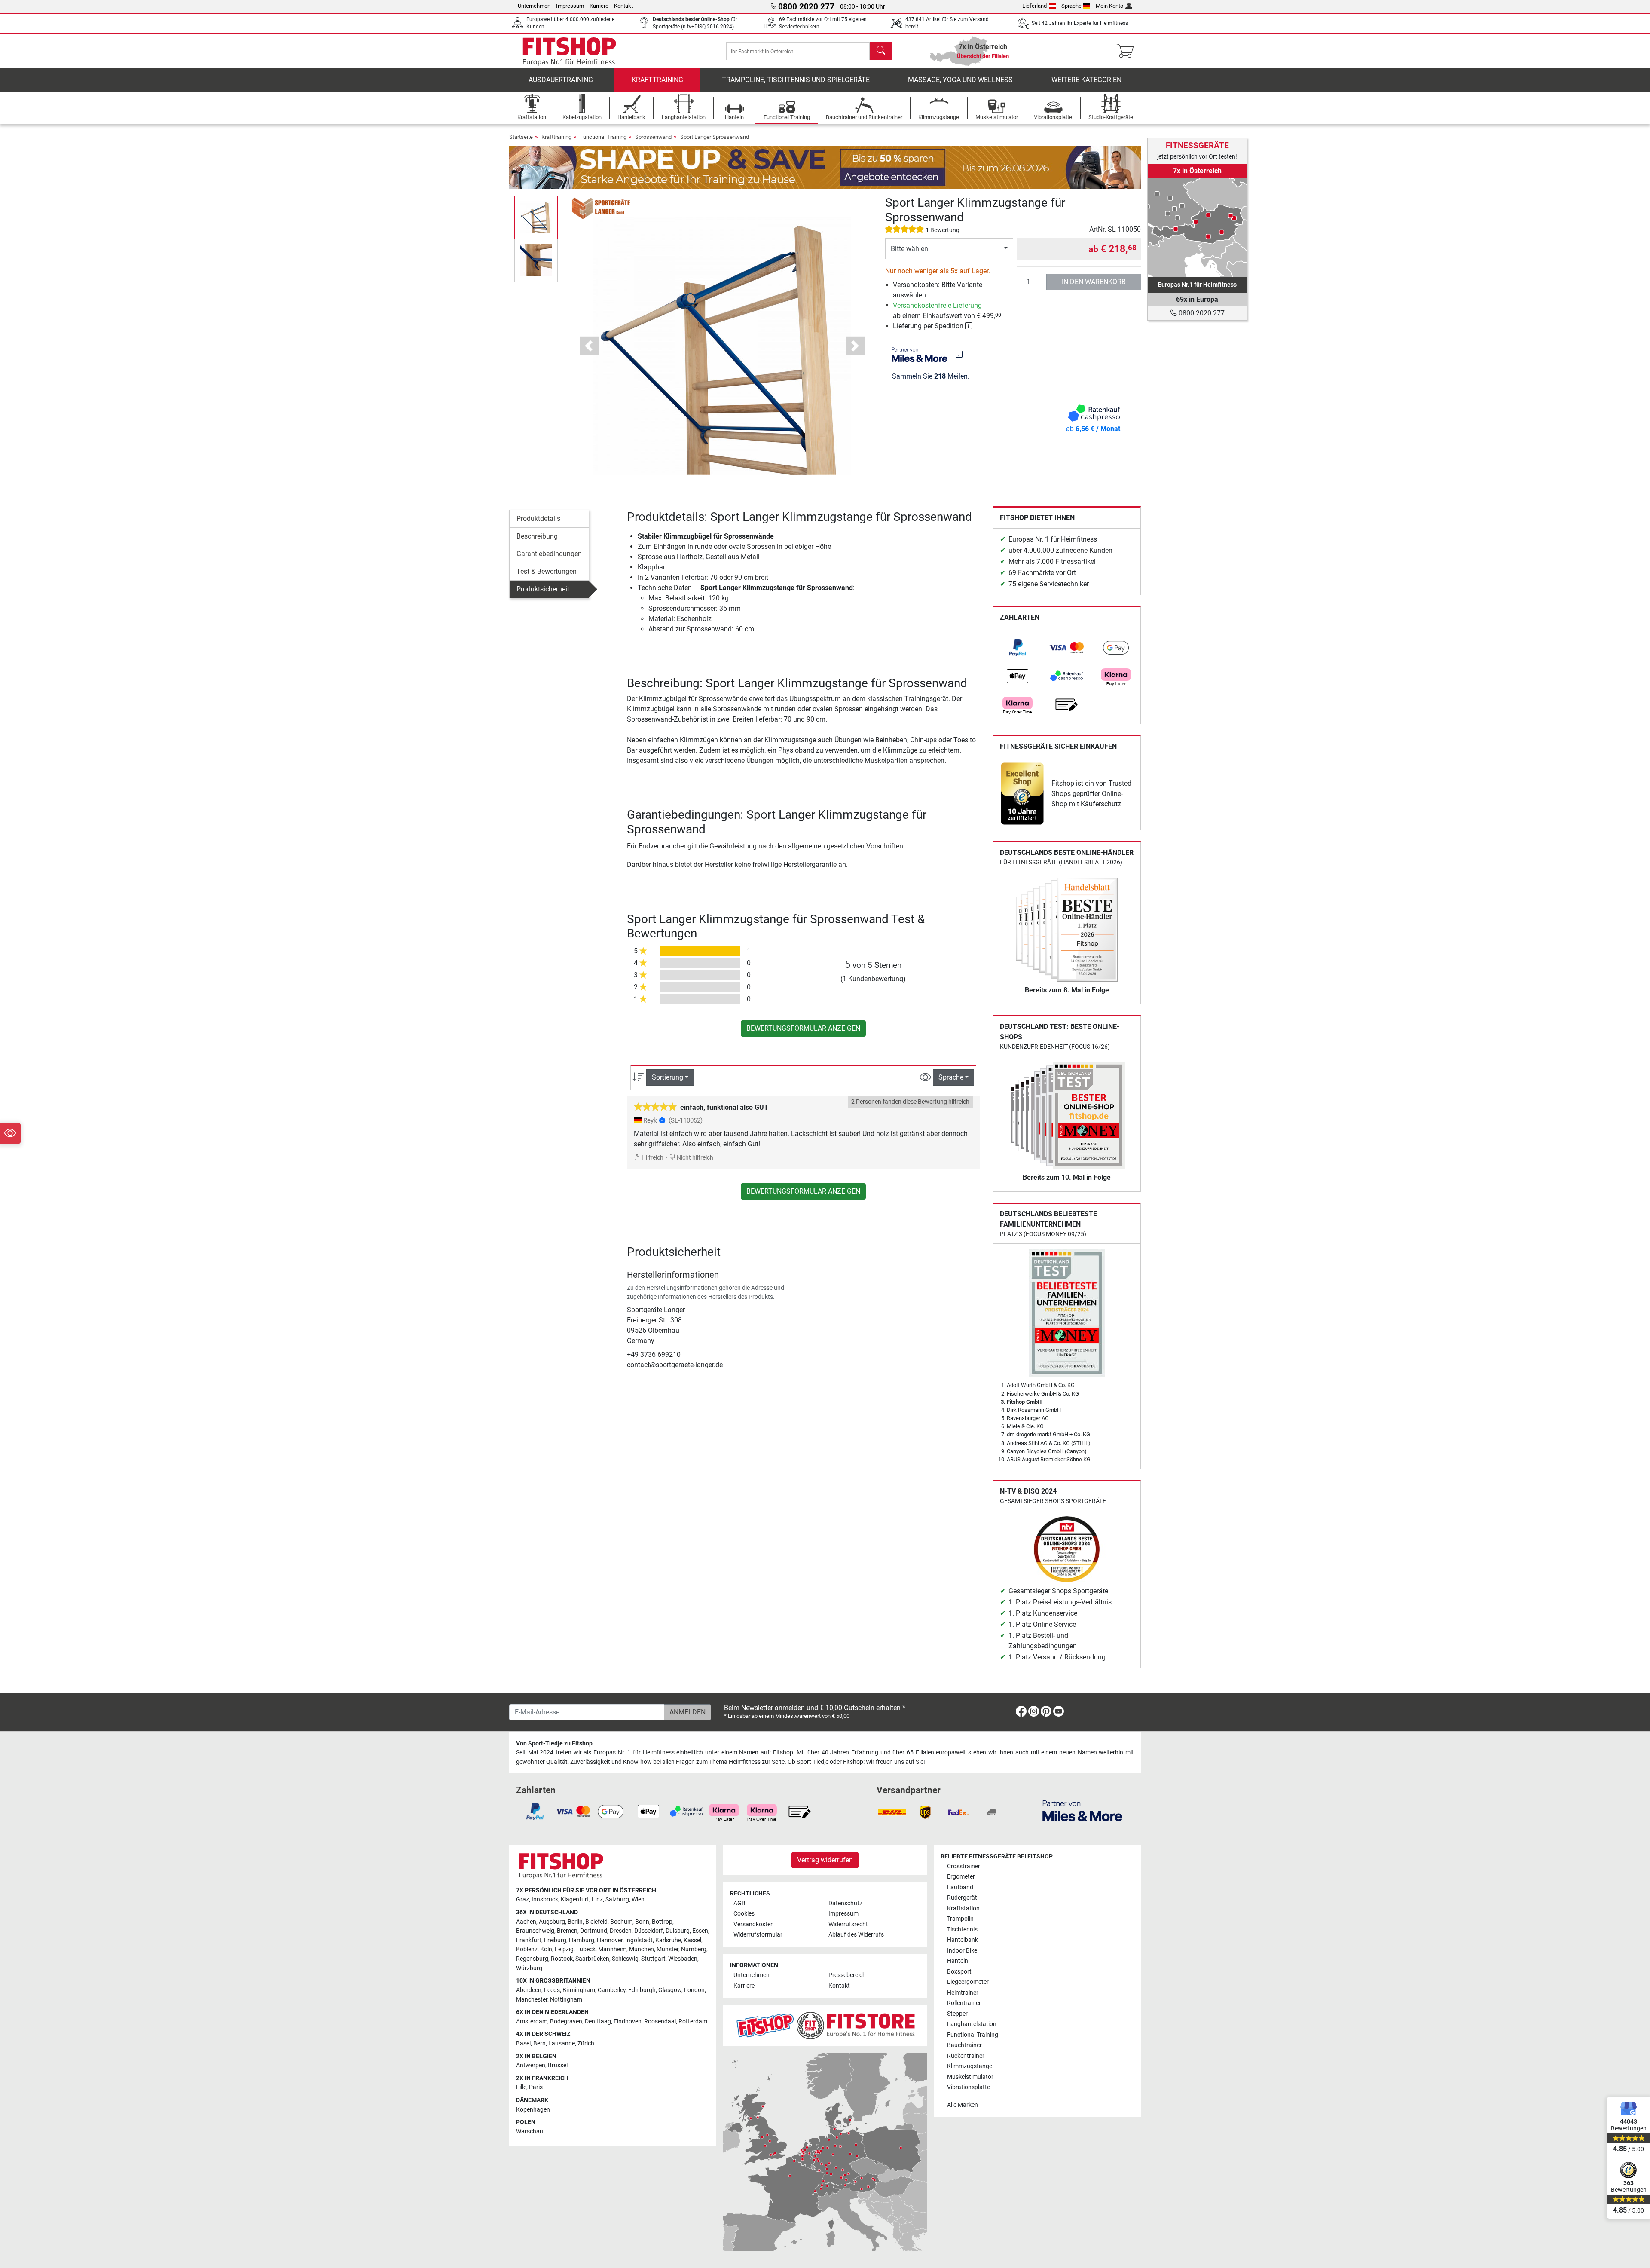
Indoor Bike (962, 1951)
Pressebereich (847, 1975)
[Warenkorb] (1128, 51)
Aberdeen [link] (529, 1990)
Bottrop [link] (662, 1922)
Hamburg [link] (582, 1940)
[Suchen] (881, 51)
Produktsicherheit (543, 589)
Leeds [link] (552, 1990)
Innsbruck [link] (545, 1899)
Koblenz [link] (527, 1949)
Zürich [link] (586, 2043)
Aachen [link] (526, 1922)
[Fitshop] (569, 51)
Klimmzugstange (970, 2066)
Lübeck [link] (586, 1949)
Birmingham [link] (579, 1990)
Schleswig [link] (625, 1959)
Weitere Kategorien (1086, 80)
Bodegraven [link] (566, 2022)
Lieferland (1034, 6)
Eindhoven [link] (628, 2022)
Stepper (957, 2014)
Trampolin (960, 1919)
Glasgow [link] (670, 1990)
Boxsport (959, 1972)
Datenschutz (845, 1903)
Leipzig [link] (564, 1949)
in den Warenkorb (1094, 282)
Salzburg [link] (617, 1899)
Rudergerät (962, 1898)
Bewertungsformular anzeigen (803, 1028)
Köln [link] (546, 1949)
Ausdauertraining (561, 80)
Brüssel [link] (558, 2065)
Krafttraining (657, 80)
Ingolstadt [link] (639, 1940)
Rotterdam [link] (693, 2022)
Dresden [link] (621, 1931)
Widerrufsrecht (848, 1924)
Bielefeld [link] (596, 1922)
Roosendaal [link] (660, 2022)
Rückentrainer (966, 2056)
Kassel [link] (692, 1940)
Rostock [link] (562, 1959)
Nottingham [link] (566, 2000)
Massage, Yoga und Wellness (960, 80)
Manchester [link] (532, 2000)
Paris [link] (536, 2087)
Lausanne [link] (562, 2043)
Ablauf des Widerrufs (856, 1935)
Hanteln (958, 1961)
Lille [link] (521, 2087)
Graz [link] (522, 1899)
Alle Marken (962, 2105)
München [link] (642, 1949)
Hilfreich (652, 1158)
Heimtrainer (963, 1993)
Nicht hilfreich (694, 1158)
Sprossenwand (653, 137)
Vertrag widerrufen (825, 1860)
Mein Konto (1109, 6)
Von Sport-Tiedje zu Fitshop (554, 1743)
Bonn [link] (642, 1922)
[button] (536, 217)
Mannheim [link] (612, 1949)
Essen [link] (700, 1931)
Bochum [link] (621, 1922)
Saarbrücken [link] (592, 1959)
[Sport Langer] (602, 208)
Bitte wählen (909, 249)
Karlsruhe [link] (668, 1940)
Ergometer (961, 1877)
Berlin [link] (575, 1922)
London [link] (694, 1990)
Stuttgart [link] (653, 1959)
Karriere (599, 6)
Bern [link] (539, 2043)
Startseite (521, 137)
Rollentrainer (964, 2003)
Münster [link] (668, 1949)
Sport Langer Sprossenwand (715, 137)
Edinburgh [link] (642, 1990)
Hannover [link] (610, 1940)
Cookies (744, 1914)
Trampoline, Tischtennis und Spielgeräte (796, 80)
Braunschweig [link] (535, 1931)
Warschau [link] (530, 2132)
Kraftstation (963, 1908)
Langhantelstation (972, 2024)
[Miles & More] (1082, 1810)
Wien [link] (638, 1899)
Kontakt (623, 6)
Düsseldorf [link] (649, 1931)
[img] (959, 354)
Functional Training (603, 137)
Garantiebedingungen (549, 554)
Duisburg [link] (678, 1931)
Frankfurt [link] (529, 1940)
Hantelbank (962, 1940)
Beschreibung (537, 536)
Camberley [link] (612, 1990)
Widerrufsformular (758, 1935)
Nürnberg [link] (694, 1949)
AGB (739, 1903)
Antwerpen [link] (531, 2065)
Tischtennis (962, 1930)
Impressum (570, 6)
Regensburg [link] (532, 1959)
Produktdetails (538, 519)
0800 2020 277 (1201, 313)
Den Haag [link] (598, 2022)
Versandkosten (754, 1924)
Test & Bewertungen (547, 571)
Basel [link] (523, 2043)
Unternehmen (534, 6)
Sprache (1071, 6)
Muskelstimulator (970, 2077)
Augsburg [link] (552, 1922)
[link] (1017, 648)
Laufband (960, 1887)
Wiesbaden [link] (683, 1959)
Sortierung (668, 1077)
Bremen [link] (567, 1931)
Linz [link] (597, 1899)
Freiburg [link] (555, 1940)
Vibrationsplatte (969, 2087)
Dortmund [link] (594, 1931)
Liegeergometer (968, 1982)
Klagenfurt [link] (575, 1899)
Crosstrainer (964, 1866)
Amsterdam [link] (532, 2022)
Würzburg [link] (529, 1968)
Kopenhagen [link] (533, 2110)
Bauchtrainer (964, 2045)
